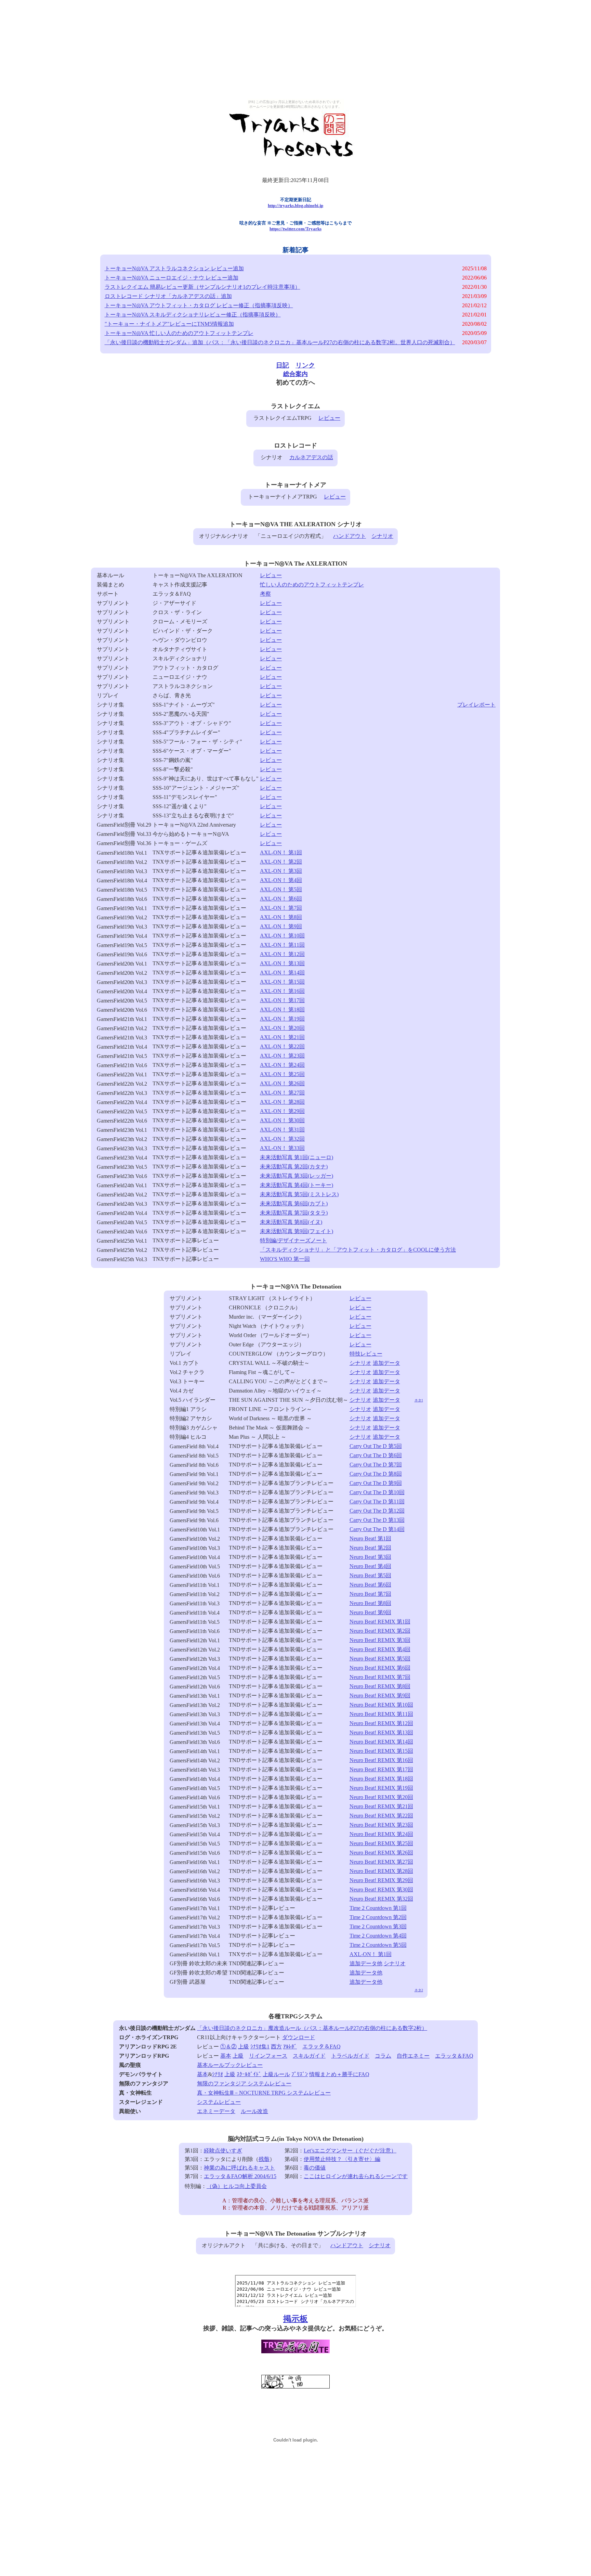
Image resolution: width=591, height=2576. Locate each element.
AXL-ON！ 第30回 (282, 1120)
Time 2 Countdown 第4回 (378, 1936)
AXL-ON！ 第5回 (281, 889)
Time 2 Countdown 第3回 (378, 1926)
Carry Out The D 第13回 (377, 1520)
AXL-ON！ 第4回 (281, 880)
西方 (276, 2047)
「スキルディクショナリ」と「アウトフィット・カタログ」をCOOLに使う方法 (358, 1250)
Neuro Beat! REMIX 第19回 (381, 1788)
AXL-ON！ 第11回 (282, 945)
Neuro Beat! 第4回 (370, 1566)
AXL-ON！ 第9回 (281, 926)
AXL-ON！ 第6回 (281, 899)
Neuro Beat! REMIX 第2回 (380, 1631)
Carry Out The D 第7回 (376, 1465)
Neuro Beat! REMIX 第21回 (381, 1806)
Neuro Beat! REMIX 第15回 (381, 1751)
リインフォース (268, 2056)
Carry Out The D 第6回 (376, 1455)
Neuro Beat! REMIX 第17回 (381, 1769)
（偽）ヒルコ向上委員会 (237, 2186)
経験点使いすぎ (223, 2151)
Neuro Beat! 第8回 (370, 1603)
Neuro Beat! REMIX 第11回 (381, 1714)
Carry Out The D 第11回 (377, 1501)
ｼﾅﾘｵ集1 (260, 2047)
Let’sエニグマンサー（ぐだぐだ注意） (350, 2151)
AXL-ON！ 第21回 (282, 1037)
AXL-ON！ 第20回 (282, 1028)
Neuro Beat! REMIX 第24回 (381, 1834)
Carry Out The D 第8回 (376, 1474)
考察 (265, 594)
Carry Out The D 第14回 (377, 1529)
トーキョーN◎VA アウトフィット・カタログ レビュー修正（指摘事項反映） (199, 305)
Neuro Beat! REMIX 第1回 (380, 1622)
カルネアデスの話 (311, 457)
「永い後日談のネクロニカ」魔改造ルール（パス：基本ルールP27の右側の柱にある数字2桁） (312, 2028)
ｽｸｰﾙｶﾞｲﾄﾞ (249, 2074)
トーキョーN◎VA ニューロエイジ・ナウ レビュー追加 (172, 278)
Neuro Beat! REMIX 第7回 (380, 1677)
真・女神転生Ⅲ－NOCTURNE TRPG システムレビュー (264, 2093)
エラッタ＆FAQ (321, 2047)
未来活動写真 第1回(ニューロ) (297, 1157)
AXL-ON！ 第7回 (281, 908)
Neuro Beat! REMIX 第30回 (381, 1889)
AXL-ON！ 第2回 (281, 862)
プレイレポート (476, 705)
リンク (305, 365)
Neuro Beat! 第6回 (370, 1585)
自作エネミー (413, 2056)
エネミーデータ (216, 2111)
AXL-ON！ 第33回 (282, 1148)
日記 (283, 365)
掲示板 (295, 2319)
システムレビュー (219, 2102)
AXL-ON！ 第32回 (282, 1139)
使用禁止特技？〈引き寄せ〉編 (342, 2159)
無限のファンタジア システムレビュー (244, 2083)
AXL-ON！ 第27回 (282, 1093)
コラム (383, 2056)
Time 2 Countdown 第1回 (378, 1908)
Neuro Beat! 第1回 (370, 1538)
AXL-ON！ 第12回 (282, 954)
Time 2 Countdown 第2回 (378, 1917)
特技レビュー (366, 1354)
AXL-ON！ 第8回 (281, 917)
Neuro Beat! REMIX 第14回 (381, 1742)
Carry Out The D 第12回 (377, 1511)
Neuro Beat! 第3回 (370, 1557)
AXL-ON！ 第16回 (282, 991)
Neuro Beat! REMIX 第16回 (381, 1760)
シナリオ (382, 536)
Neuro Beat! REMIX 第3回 (380, 1640)
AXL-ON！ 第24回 (282, 1065)
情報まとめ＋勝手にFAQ (339, 2074)
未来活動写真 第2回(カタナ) (294, 1167)
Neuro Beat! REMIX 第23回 (381, 1825)
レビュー (329, 418)
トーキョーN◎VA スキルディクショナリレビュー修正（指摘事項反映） (193, 315)
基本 (226, 2056)
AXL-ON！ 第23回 (282, 1056)
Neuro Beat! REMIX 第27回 (381, 1862)
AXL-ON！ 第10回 (282, 936)
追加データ (386, 1363)
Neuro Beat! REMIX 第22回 (381, 1816)
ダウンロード (299, 2037)
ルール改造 (254, 2111)
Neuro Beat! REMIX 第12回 (381, 1723)
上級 (244, 2047)
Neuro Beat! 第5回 (370, 1575)
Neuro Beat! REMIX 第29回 (381, 1880)
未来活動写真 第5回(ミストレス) (299, 1194)
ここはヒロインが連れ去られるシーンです (356, 2176)
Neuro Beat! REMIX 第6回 (380, 1668)
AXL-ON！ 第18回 (282, 1009)
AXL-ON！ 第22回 (282, 1046)
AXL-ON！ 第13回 (282, 963)
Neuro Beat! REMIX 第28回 (381, 1871)
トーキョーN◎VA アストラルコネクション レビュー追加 (174, 268)
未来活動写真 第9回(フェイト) (297, 1231)
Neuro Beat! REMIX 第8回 (380, 1686)
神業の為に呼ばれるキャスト (239, 2168)
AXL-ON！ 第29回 (282, 1111)
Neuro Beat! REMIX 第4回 (380, 1649)
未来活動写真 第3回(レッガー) (297, 1176)
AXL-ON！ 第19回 (282, 1019)
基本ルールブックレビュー (230, 2065)
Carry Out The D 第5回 (376, 1446)
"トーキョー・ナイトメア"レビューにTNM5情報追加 (169, 324)
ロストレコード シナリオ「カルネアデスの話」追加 (168, 296)
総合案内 (295, 374)
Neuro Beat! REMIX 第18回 (381, 1779)
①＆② (228, 2047)
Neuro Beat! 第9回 (370, 1612)
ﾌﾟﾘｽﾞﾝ (300, 2074)
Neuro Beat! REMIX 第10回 (381, 1705)
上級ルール (276, 2074)
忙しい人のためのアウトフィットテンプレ (312, 585)
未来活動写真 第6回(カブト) (294, 1203)
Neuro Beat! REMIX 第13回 (381, 1732)
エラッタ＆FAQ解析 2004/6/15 (240, 2176)
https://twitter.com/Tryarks (295, 229)
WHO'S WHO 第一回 (285, 1259)
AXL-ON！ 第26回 (282, 1083)
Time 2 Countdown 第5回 (378, 1945)
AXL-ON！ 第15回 (282, 982)
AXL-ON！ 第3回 (281, 871)
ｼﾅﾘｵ (218, 2074)
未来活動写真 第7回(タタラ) (294, 1213)
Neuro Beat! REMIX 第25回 (381, 1843)
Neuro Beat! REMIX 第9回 (380, 1695)
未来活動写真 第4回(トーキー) (297, 1185)
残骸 (264, 2159)
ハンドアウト (350, 536)
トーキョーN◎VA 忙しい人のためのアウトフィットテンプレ (179, 333)
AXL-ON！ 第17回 (282, 1000)
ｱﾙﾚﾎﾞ (290, 2047)
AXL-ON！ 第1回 (281, 852)
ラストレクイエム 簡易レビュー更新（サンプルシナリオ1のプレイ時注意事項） (202, 287)
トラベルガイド (350, 2056)
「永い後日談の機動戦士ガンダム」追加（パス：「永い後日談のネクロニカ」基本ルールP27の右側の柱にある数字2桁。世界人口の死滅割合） (280, 342)
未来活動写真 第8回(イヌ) (291, 1222)
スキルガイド (309, 2056)
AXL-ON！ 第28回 (282, 1102)
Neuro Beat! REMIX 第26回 (381, 1853)
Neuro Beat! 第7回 (370, 1594)
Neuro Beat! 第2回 (370, 1548)
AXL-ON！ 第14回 (282, 973)
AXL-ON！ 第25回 (282, 1074)
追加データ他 (366, 1963)
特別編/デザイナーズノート (293, 1240)
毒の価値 (315, 2168)
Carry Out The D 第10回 (377, 1492)
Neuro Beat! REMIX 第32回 (381, 1899)
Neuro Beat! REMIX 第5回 (380, 1659)
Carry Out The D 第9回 (376, 1483)
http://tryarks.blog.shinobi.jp (295, 205)
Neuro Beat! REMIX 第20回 (381, 1797)
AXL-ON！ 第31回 (282, 1130)
